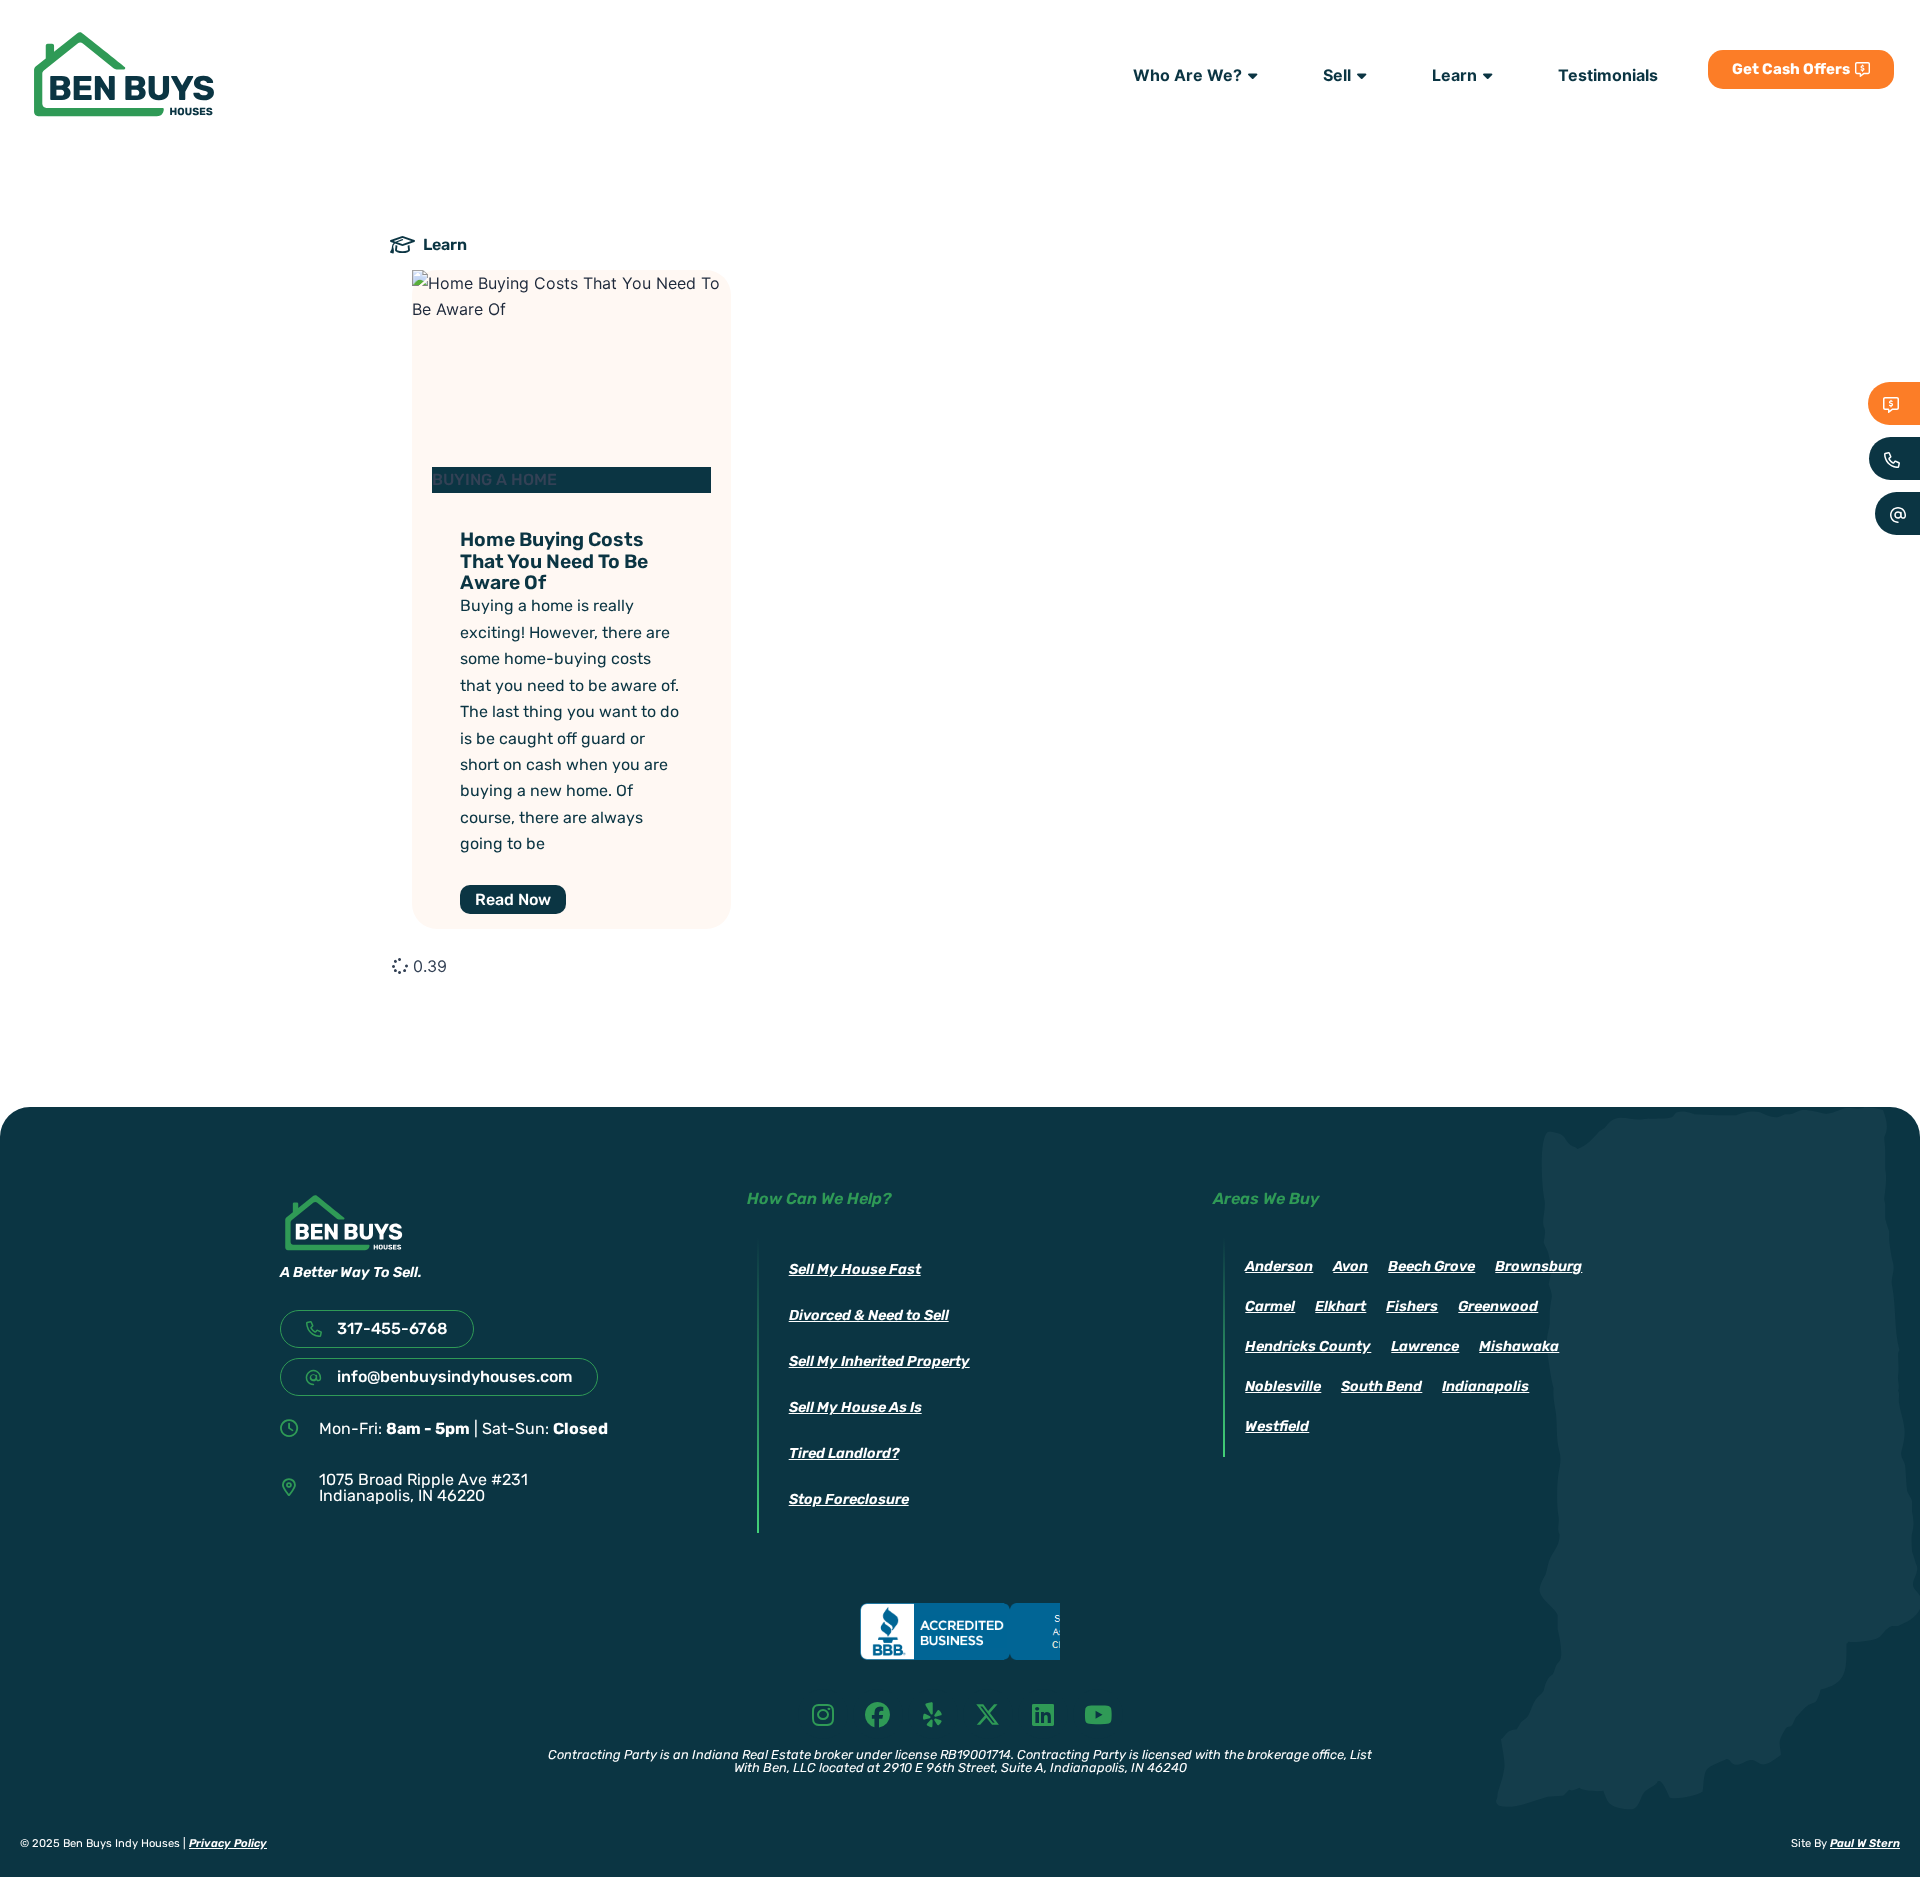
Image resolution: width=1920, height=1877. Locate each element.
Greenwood (1498, 1306)
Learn (1454, 75)
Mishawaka (1519, 1346)
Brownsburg (1538, 1266)
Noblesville (1283, 1386)
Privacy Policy (228, 1843)
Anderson (1279, 1266)
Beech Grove (1431, 1266)
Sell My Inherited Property (879, 1361)
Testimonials (1608, 75)
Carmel (1270, 1306)
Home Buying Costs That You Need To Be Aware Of (554, 561)
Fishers (1412, 1306)
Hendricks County (1308, 1346)
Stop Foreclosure (849, 1499)
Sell (1337, 75)
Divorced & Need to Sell (869, 1315)
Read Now (513, 899)
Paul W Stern (1865, 1843)
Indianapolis (1485, 1386)
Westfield (1277, 1426)
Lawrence (1425, 1346)
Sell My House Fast (855, 1269)
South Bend (1381, 1386)
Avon (1350, 1266)
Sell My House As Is (855, 1407)
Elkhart (1340, 1306)
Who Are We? (1187, 75)
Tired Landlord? (844, 1453)
